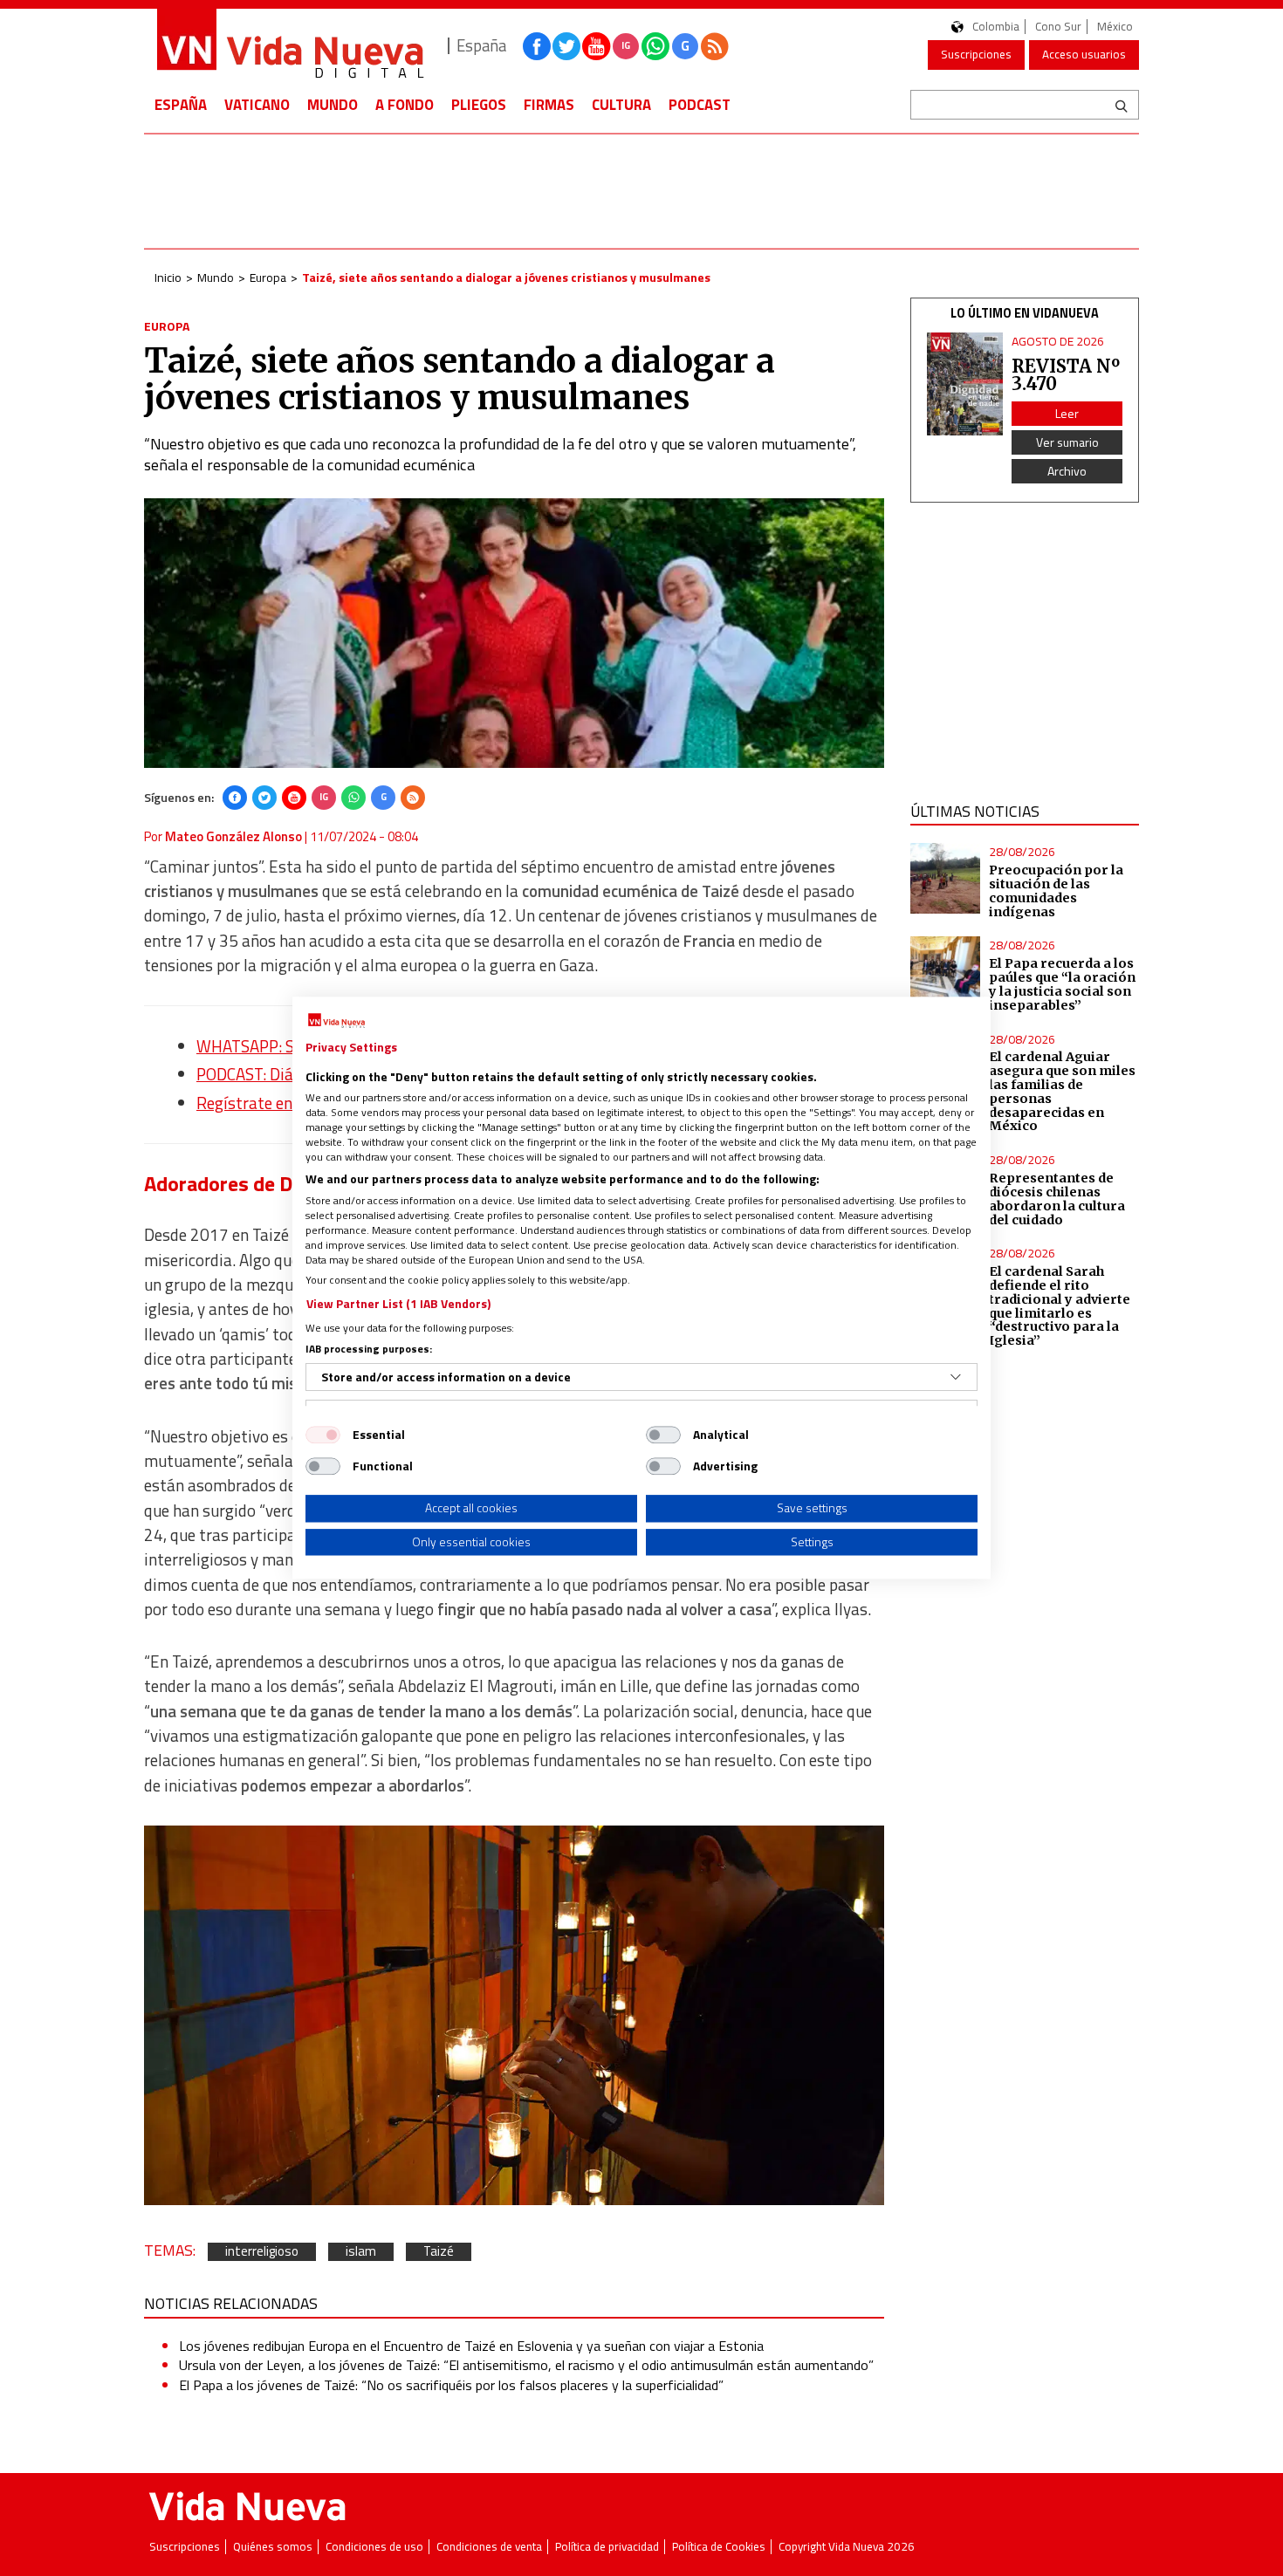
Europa (268, 277)
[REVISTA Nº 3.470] (965, 384)
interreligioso (262, 2252)
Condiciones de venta (489, 2547)
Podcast (700, 105)
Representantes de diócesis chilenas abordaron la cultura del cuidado (1057, 1199)
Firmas (549, 105)
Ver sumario (1067, 442)
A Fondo (405, 105)
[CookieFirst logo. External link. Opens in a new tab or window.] (336, 1021)
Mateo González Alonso (233, 836)
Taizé (439, 2252)
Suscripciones (976, 54)
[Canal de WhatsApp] (655, 46)
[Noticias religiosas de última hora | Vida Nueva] (290, 46)
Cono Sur (1058, 27)
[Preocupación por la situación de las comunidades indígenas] (946, 878)
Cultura (621, 105)
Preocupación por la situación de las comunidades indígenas (1056, 891)
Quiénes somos (273, 2547)
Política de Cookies (719, 2547)
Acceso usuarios (1084, 54)
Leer (1067, 413)
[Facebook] (235, 798)
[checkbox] (323, 1435)
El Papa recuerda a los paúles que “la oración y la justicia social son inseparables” (1062, 984)
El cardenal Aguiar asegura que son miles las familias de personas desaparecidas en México (1062, 1091)
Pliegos (479, 105)
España (181, 105)
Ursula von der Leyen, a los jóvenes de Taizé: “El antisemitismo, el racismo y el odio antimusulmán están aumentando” (526, 2365)
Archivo (1067, 471)
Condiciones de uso (374, 2547)
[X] (264, 798)
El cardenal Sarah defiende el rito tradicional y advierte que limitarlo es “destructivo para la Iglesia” (1060, 1306)
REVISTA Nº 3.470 (1066, 375)
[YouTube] (294, 798)
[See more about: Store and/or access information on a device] (956, 1377)
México (1115, 27)
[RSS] (413, 798)
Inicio (168, 277)
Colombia (996, 27)
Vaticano (257, 105)
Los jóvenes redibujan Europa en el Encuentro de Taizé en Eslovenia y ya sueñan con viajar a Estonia (471, 2346)
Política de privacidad (607, 2547)
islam (361, 2252)
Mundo (333, 105)
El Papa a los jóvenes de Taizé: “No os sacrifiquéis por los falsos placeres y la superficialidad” (451, 2385)
